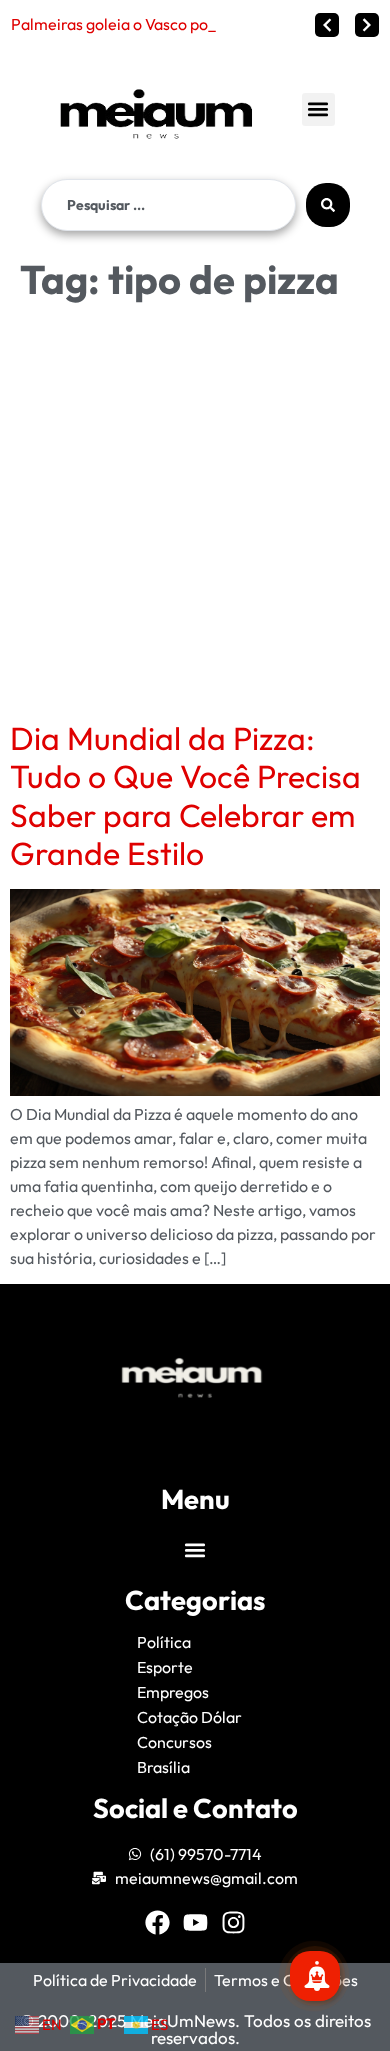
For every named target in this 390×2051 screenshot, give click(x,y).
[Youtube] (195, 1922)
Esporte (165, 1667)
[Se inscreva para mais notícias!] (315, 1976)
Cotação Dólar (189, 1717)
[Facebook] (157, 1922)
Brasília (163, 1767)
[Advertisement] (195, 514)
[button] (318, 109)
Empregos (173, 1692)
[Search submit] (328, 205)
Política (164, 1642)
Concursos (174, 1742)
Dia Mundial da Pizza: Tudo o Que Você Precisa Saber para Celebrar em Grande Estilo (185, 795)
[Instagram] (233, 1922)
